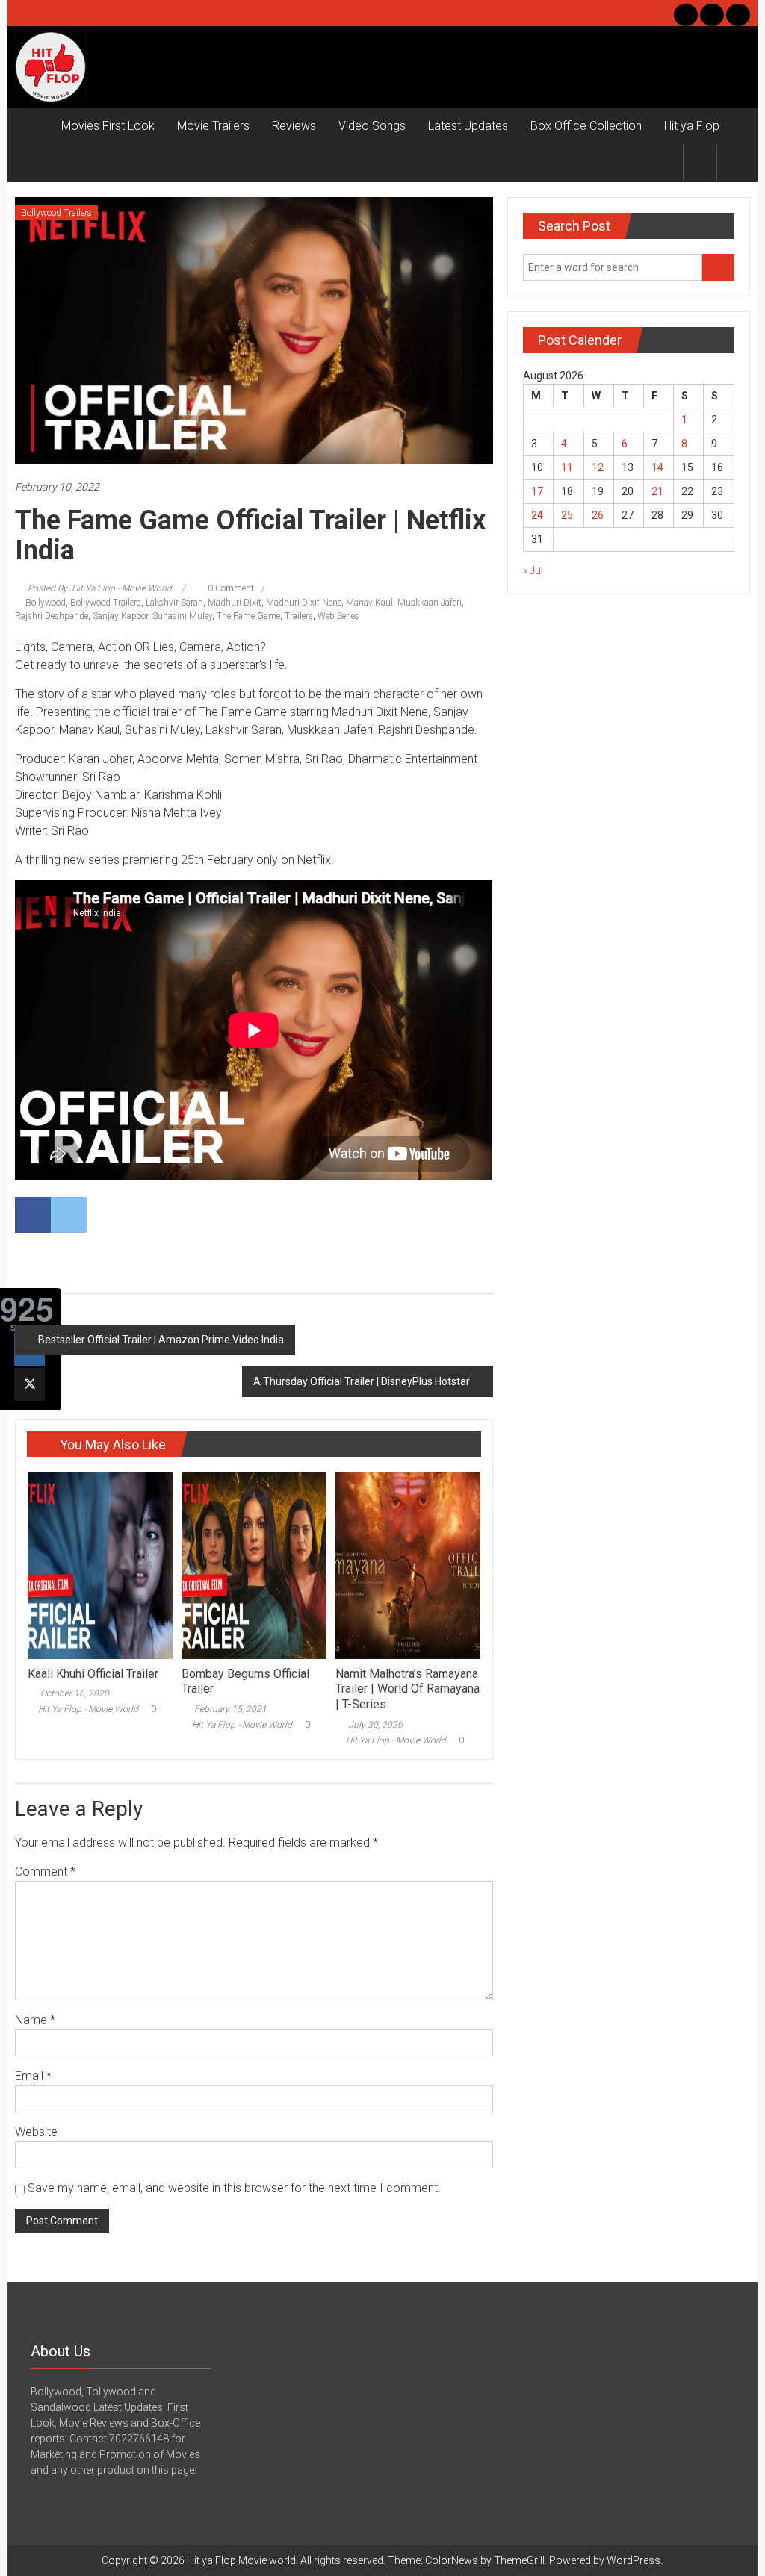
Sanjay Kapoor (120, 616)
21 (657, 491)
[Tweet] (30, 1384)
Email (33, 2076)
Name (35, 2020)
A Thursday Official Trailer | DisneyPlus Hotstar (362, 1381)
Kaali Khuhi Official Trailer (93, 1674)
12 (598, 467)
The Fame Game (248, 616)
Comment (45, 1872)
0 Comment (230, 588)
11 (567, 467)
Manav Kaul (369, 603)
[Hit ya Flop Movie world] (32, 126)
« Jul (533, 570)
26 (598, 515)
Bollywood (46, 603)
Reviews (294, 126)
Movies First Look (108, 126)
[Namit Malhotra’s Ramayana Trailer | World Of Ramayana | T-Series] (408, 1564)
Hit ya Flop (692, 126)
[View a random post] (734, 163)
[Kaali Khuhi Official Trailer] (100, 1564)
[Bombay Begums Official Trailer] (254, 1564)
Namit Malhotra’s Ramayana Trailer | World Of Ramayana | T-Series (408, 1689)
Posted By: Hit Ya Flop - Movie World (100, 588)
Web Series (338, 616)
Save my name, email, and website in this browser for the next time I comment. (234, 2188)
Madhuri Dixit (235, 603)
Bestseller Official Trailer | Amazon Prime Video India (161, 1340)
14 (657, 467)
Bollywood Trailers (56, 213)
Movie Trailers (213, 126)
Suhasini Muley (182, 616)
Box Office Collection (586, 126)
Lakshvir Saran (174, 603)
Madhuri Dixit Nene (304, 603)
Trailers (299, 616)
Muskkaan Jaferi (430, 603)
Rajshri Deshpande (52, 616)
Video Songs (372, 126)
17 (537, 491)
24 (537, 515)
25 (567, 515)
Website (36, 2132)
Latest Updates (468, 126)
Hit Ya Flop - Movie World (88, 1709)
